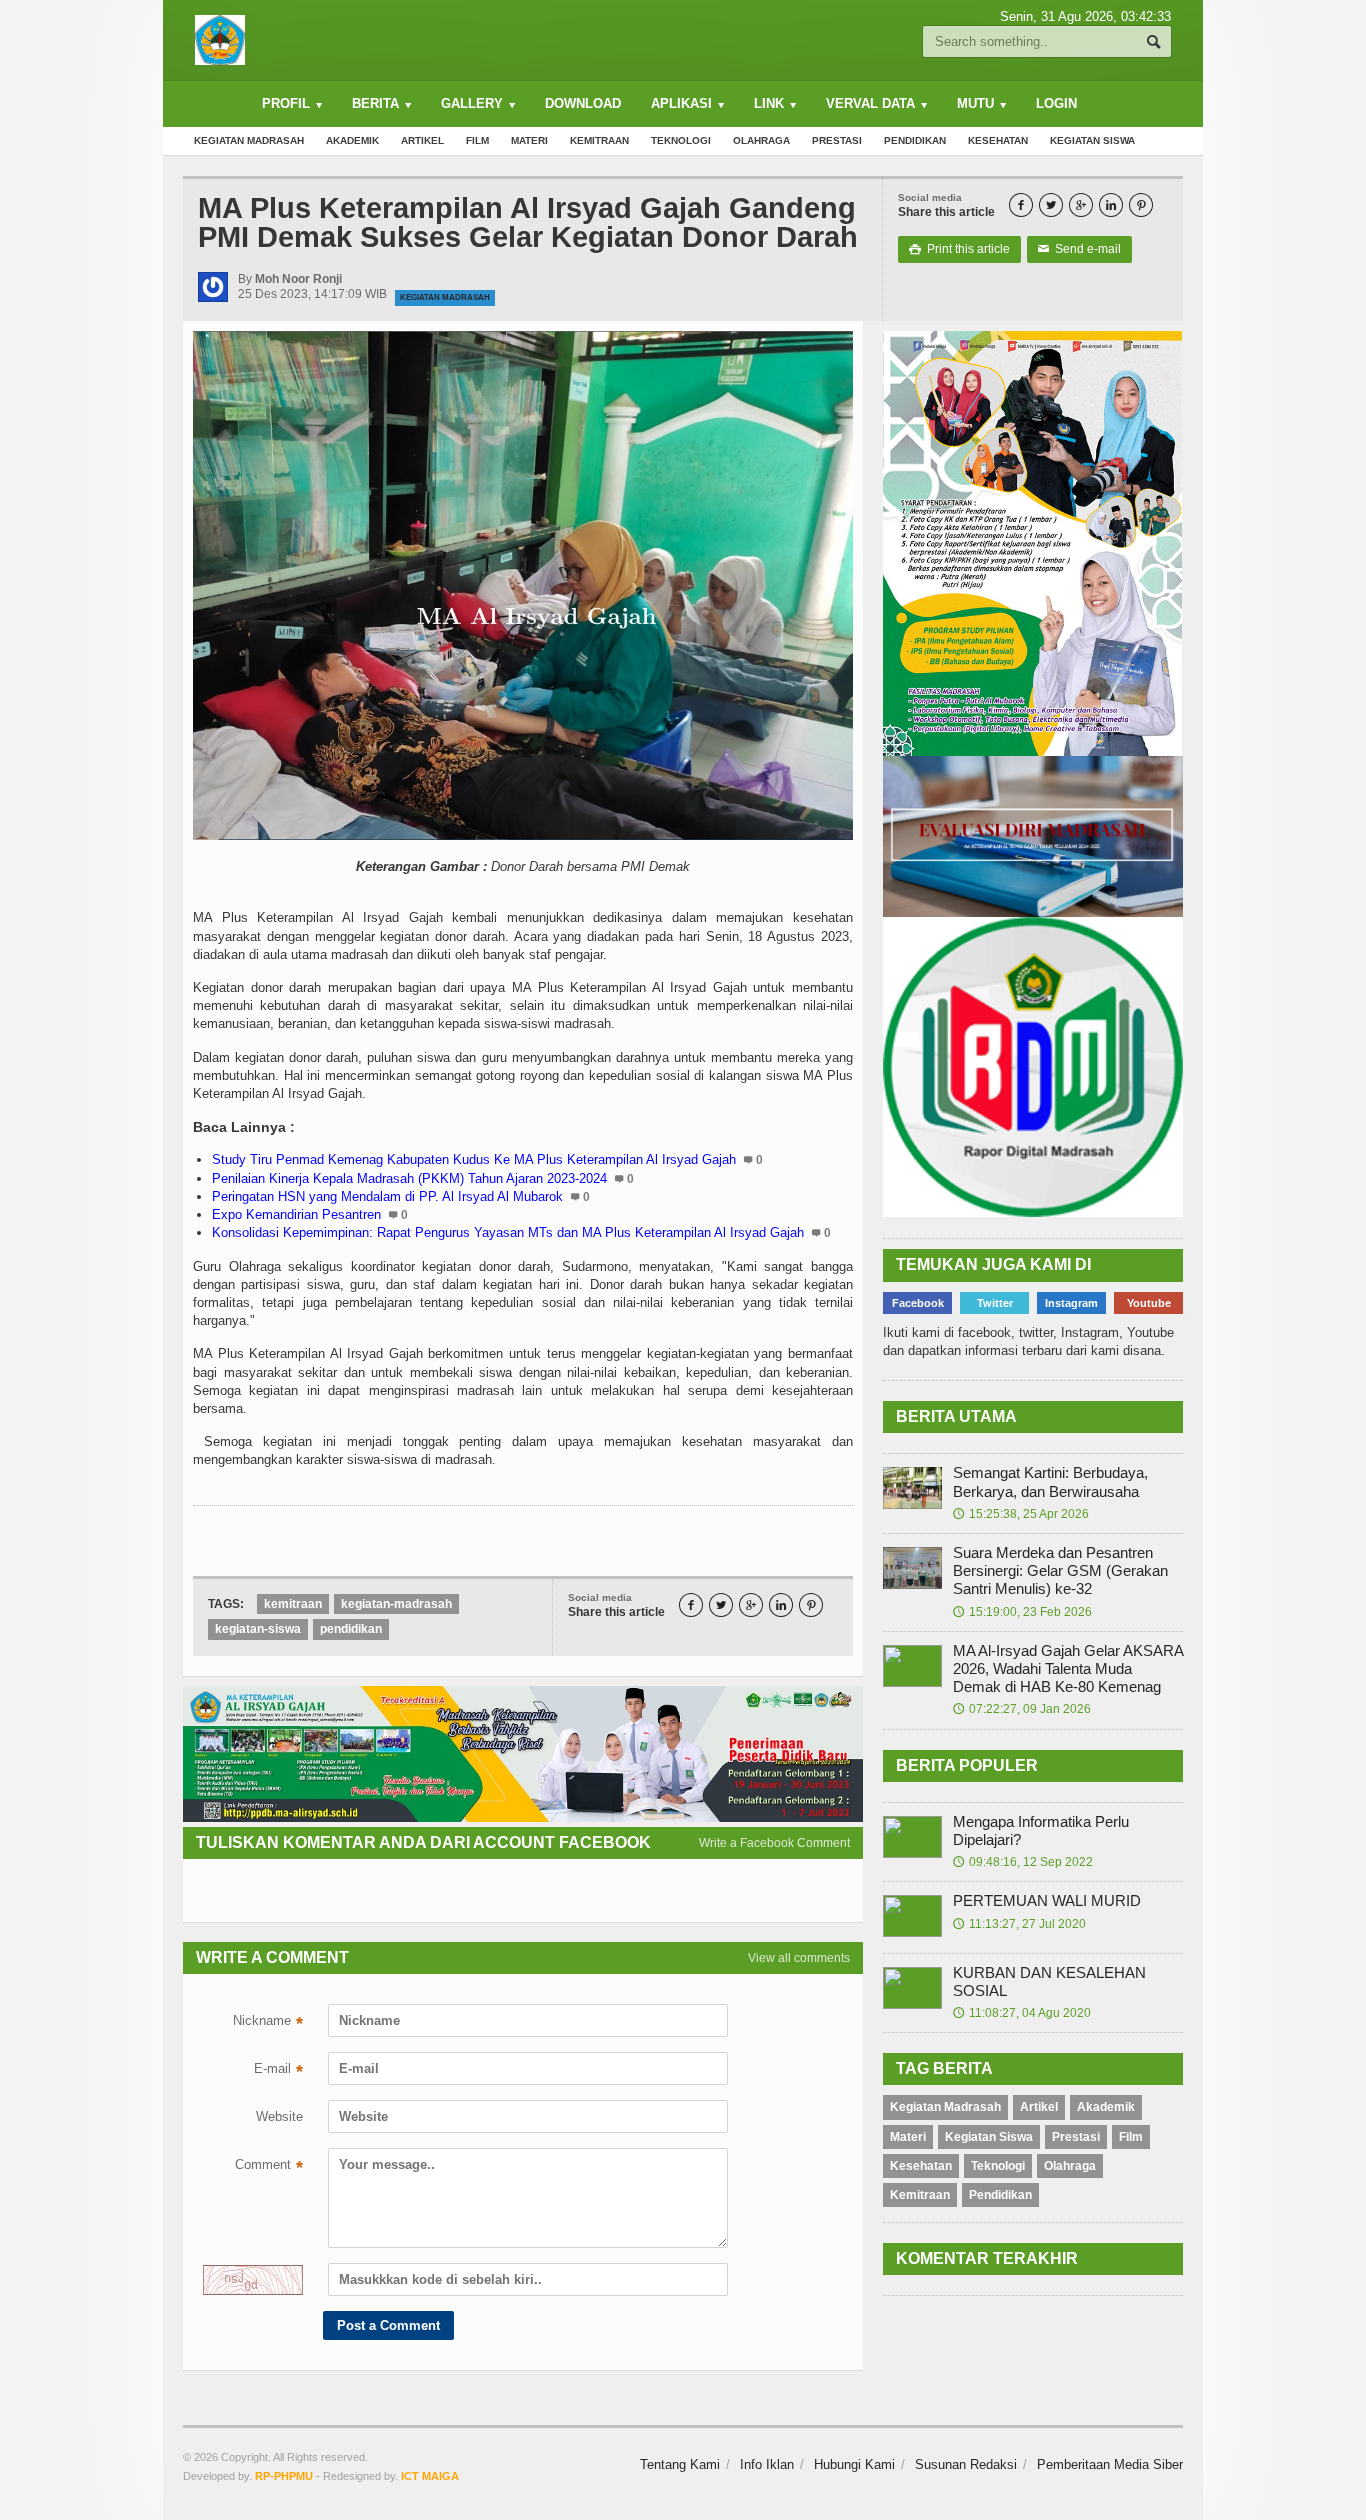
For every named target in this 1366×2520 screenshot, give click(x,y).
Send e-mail (1079, 249)
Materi (529, 140)
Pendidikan (915, 140)
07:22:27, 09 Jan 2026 (1022, 1709)
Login (1056, 103)
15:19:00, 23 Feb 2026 (1022, 1612)
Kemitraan (599, 140)
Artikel (422, 140)
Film (477, 140)
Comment (269, 2167)
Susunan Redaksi (966, 2464)
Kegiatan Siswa (1092, 140)
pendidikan (351, 1629)
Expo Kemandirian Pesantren (296, 1214)
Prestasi (837, 140)
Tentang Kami (680, 2464)
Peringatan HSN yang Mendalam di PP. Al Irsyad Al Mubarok (387, 1196)
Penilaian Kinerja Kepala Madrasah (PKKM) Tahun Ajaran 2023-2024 (409, 1178)
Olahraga (761, 140)
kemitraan (293, 1604)
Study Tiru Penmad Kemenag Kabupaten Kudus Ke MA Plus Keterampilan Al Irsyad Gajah (474, 1159)
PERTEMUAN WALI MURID (1047, 1900)
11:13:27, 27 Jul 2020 (1019, 1924)
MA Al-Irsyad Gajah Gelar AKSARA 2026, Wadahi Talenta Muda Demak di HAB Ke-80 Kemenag (1068, 1668)
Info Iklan (767, 2464)
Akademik (352, 140)
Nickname (268, 2023)
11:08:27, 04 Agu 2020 (1022, 2013)
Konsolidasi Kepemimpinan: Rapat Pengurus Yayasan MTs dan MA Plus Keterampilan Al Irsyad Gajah (508, 1232)
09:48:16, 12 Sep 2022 (1023, 1862)
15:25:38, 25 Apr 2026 (1021, 1514)
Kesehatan (998, 140)
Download (583, 103)
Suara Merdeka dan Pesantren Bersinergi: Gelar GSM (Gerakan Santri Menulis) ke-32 (1060, 1570)
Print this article (959, 249)
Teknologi (681, 140)
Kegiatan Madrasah (249, 140)
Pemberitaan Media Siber (1110, 2464)
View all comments (799, 1958)
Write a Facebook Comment (774, 1843)
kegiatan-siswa (258, 1629)
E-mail (278, 2071)
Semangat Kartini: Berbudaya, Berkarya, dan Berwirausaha (1050, 1481)
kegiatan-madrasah (396, 1604)
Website (279, 2116)
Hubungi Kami (854, 2464)
